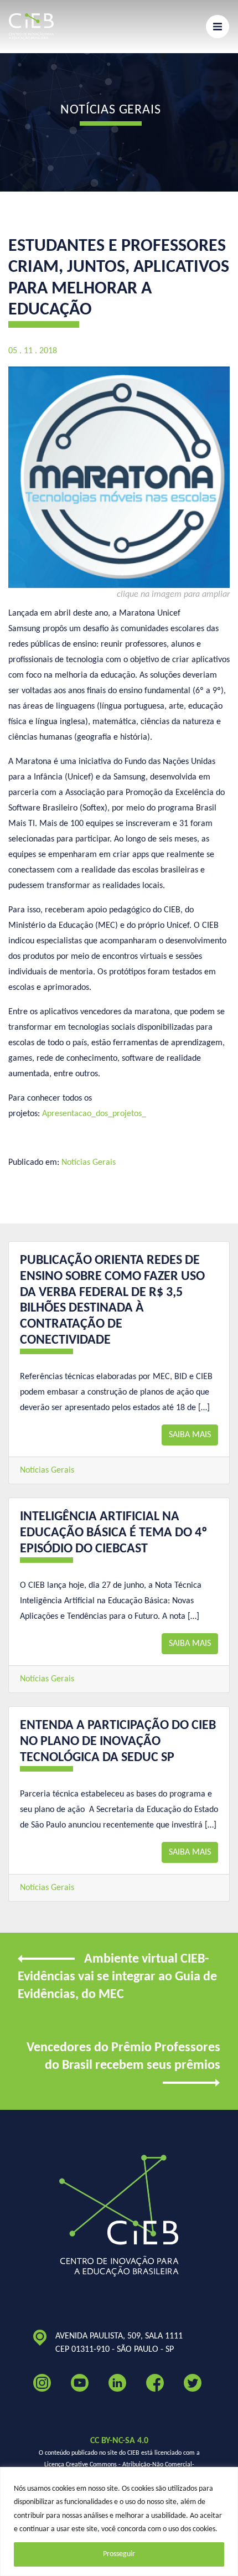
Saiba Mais (190, 1435)
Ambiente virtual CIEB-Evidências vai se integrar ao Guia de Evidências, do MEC (117, 1977)
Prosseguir (119, 2554)
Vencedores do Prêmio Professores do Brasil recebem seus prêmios (123, 2057)
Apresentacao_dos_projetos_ (94, 1114)
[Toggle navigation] (218, 27)
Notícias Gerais (89, 1163)
